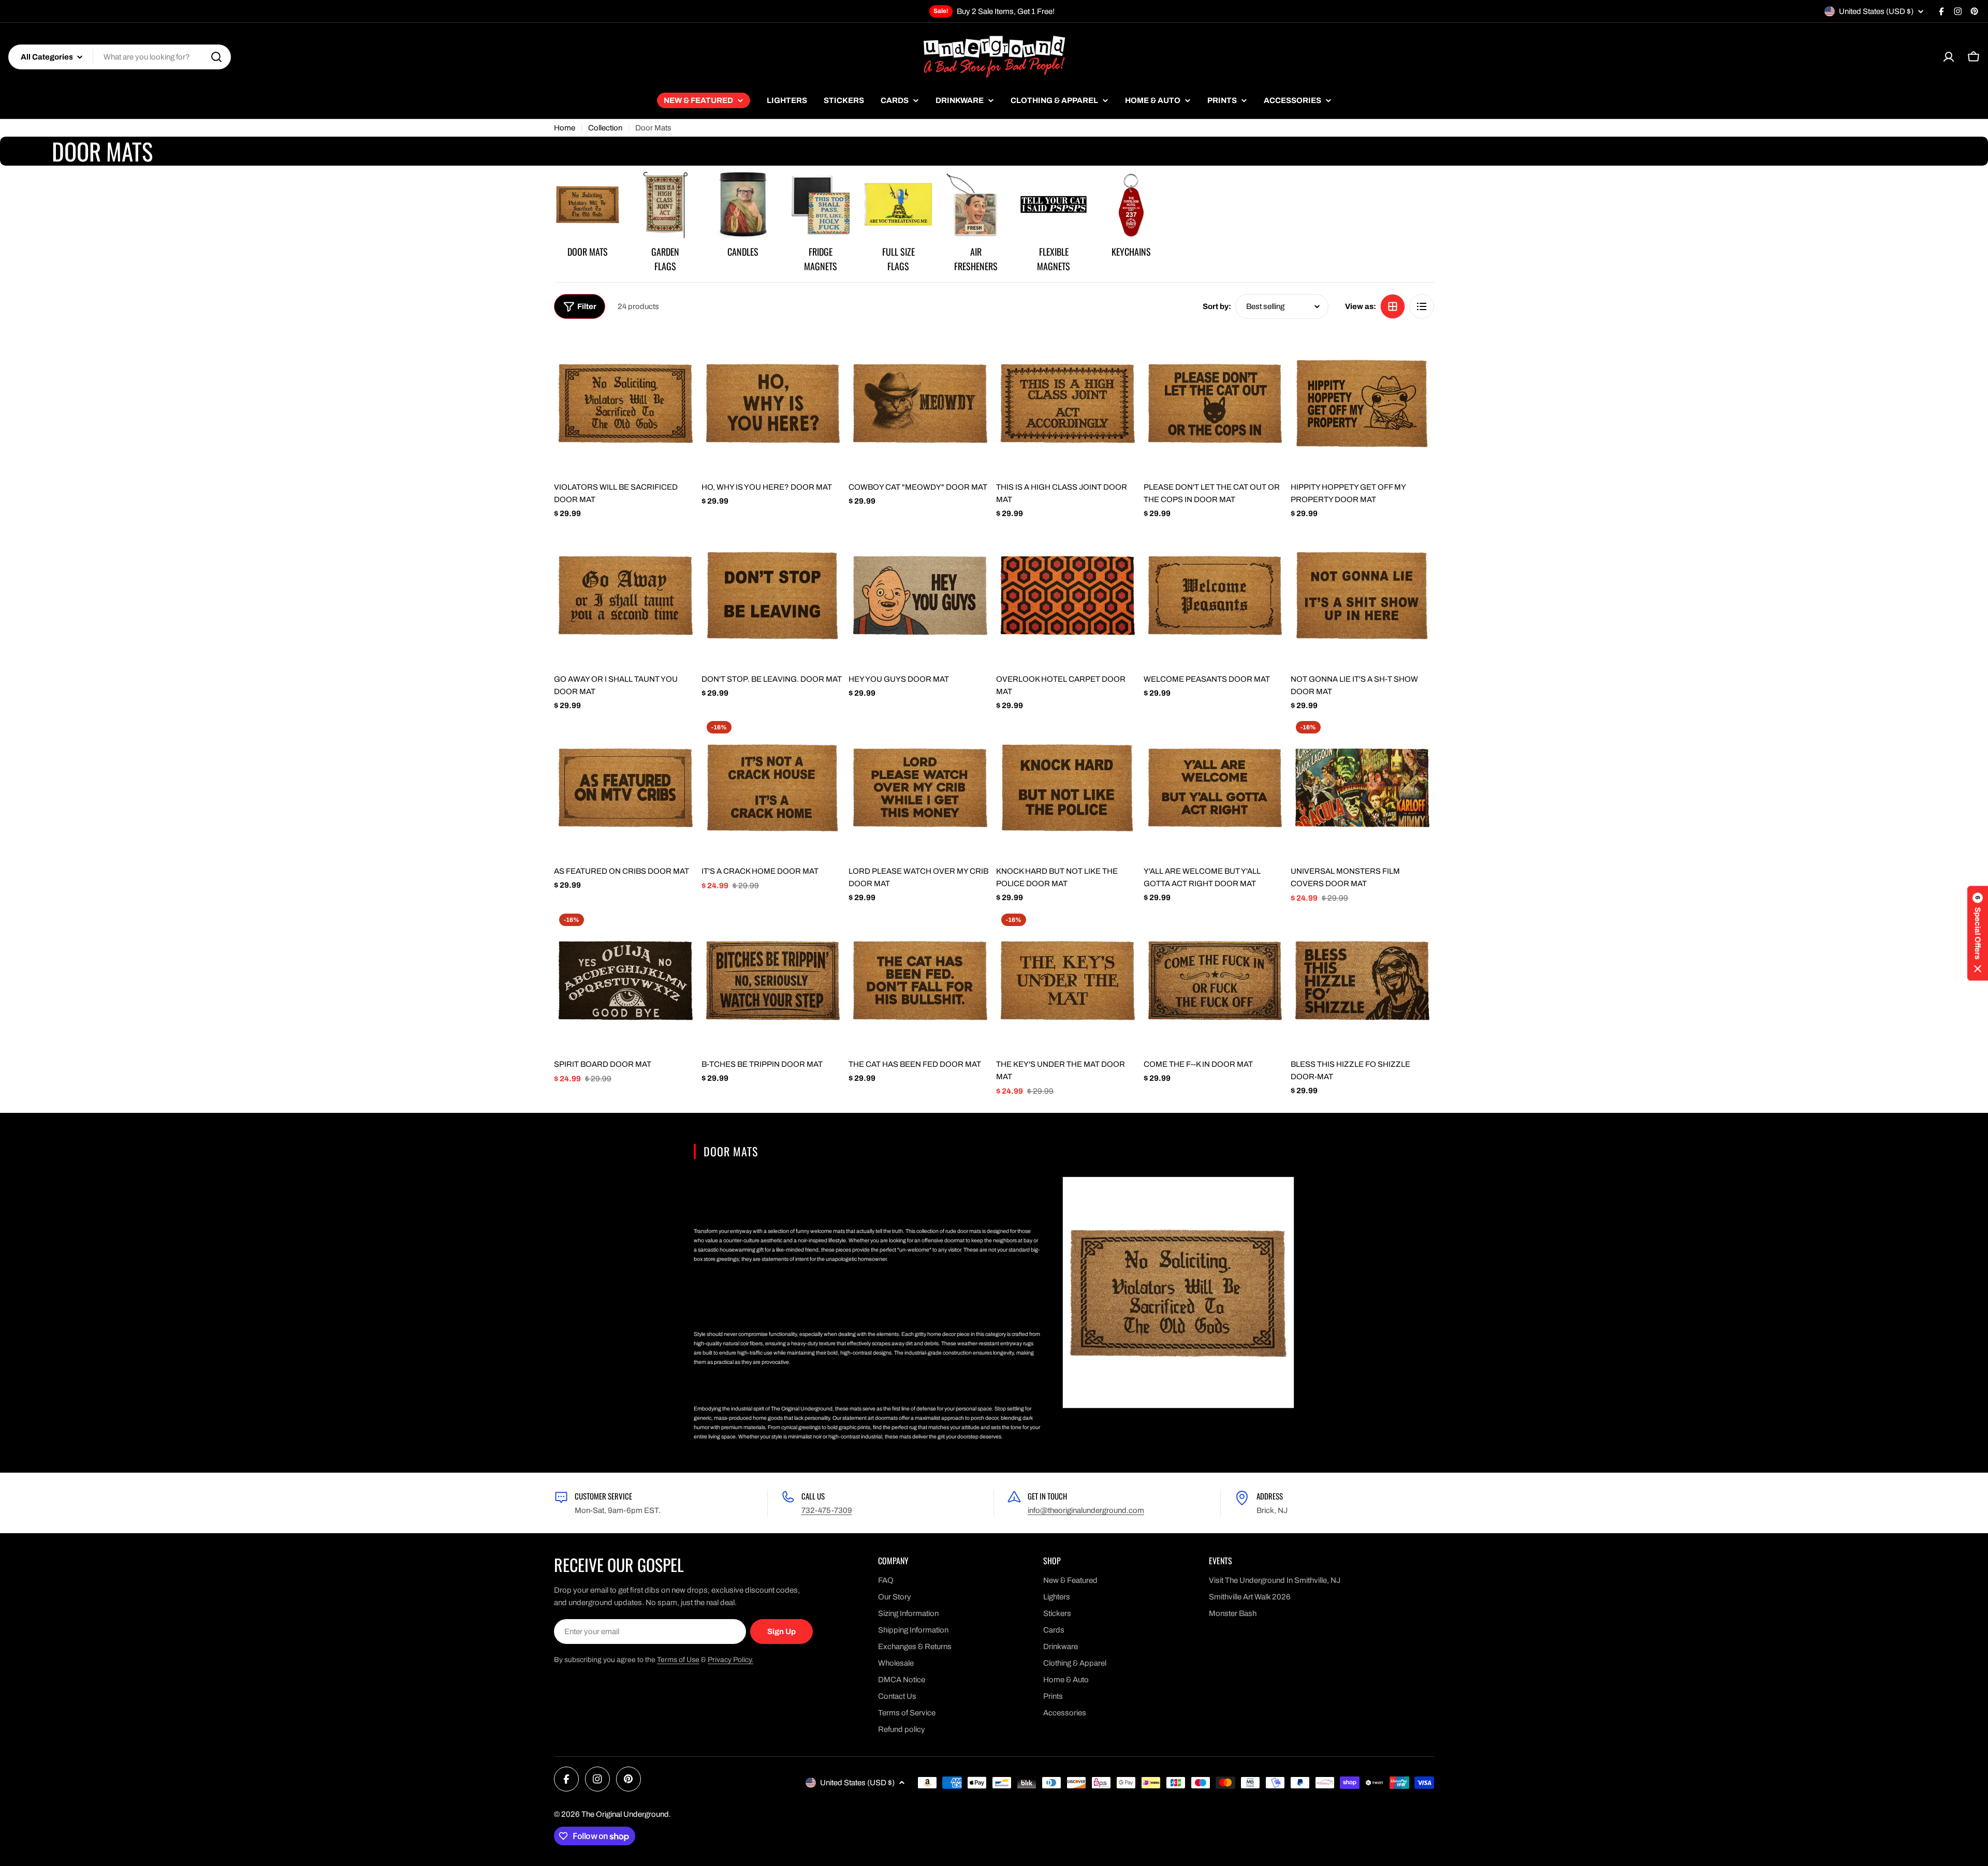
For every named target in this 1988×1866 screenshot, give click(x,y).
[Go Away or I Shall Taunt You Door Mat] (626, 595)
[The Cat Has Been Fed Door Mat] (920, 980)
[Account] (1949, 57)
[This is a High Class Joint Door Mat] (1068, 403)
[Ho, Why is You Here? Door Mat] (773, 403)
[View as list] (1422, 306)
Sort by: (1217, 306)
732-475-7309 (827, 1510)
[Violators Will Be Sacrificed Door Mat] (626, 403)
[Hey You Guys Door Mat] (920, 595)
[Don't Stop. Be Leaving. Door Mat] (773, 595)
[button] (1978, 933)
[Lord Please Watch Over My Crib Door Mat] (920, 788)
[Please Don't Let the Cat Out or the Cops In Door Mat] (1215, 403)
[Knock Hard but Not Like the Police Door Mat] (1068, 788)
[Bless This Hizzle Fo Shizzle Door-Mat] (1362, 980)
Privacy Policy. (730, 1660)
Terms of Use (678, 1660)
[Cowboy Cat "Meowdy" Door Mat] (920, 403)
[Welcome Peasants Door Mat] (1215, 595)
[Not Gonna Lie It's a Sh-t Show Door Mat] (1362, 595)
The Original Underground (625, 1814)
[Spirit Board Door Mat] (626, 980)
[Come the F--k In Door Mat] (1215, 980)
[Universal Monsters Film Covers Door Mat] (1362, 788)
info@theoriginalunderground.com (1086, 1510)
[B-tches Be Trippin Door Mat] (773, 980)
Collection (605, 128)
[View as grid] (1393, 306)
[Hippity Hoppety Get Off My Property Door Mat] (1362, 403)
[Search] (216, 57)
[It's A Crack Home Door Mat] (773, 788)
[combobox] (120, 57)
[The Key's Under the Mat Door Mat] (1068, 980)
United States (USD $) (1876, 11)
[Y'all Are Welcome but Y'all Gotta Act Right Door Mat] (1215, 788)
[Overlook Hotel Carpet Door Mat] (1068, 595)
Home (565, 128)
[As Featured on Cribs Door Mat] (626, 788)
